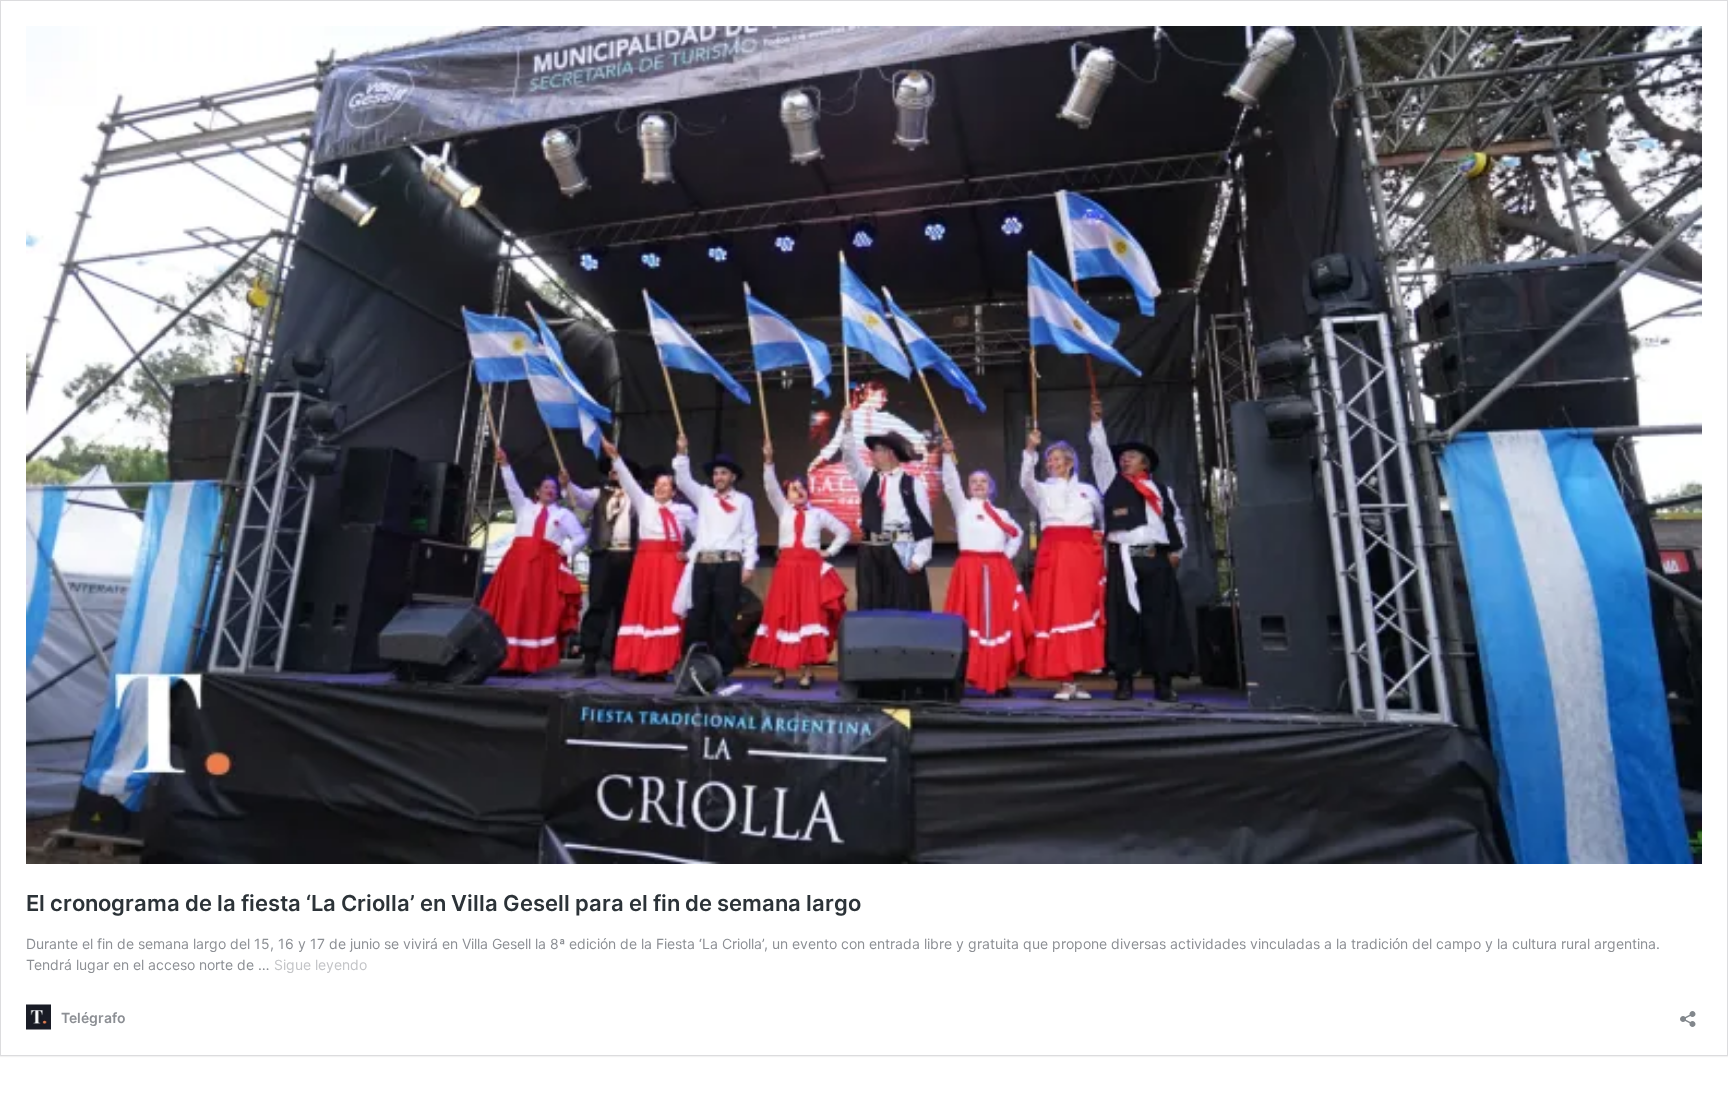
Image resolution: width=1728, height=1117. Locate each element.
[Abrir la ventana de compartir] (1688, 1012)
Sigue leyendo (320, 964)
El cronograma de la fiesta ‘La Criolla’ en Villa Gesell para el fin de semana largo (443, 903)
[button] (864, 445)
